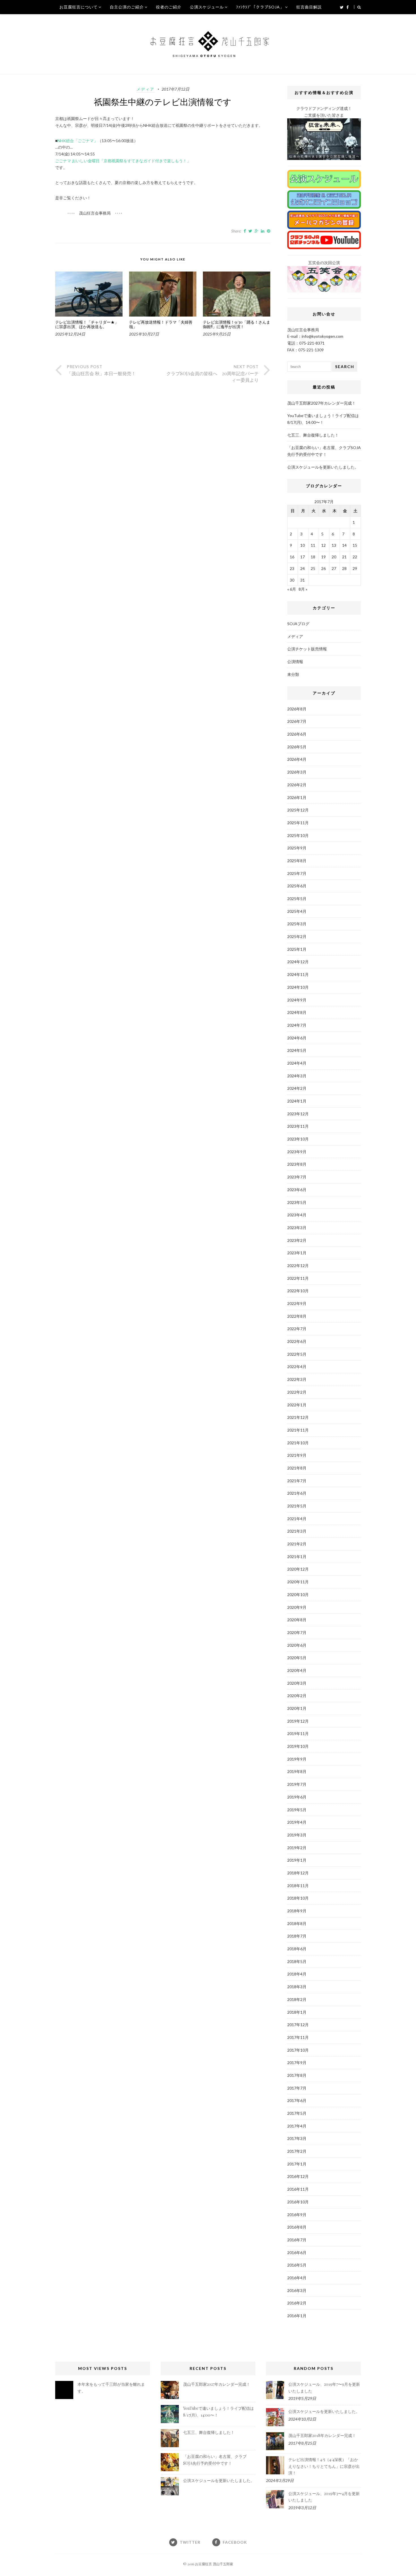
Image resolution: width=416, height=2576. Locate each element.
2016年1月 (297, 2316)
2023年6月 (297, 1190)
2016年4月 (297, 2278)
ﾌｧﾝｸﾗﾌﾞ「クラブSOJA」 (260, 7)
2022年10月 (298, 1291)
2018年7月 (297, 1936)
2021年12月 (298, 1417)
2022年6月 (297, 1341)
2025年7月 (297, 873)
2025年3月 (297, 924)
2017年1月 (297, 2164)
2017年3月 (297, 2138)
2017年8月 (297, 2075)
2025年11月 (298, 823)
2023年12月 (298, 1114)
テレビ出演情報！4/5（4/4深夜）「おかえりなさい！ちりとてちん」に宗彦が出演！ (324, 2466)
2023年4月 (297, 1215)
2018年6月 (297, 1949)
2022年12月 (298, 1265)
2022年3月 (297, 1379)
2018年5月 (297, 1961)
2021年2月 (297, 1544)
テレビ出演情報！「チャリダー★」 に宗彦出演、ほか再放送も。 (87, 325)
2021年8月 (297, 1468)
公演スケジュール (207, 7)
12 (323, 545)
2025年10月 (298, 835)
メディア (145, 89)
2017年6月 (297, 2100)
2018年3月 (297, 1987)
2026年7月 (297, 721)
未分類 (293, 674)
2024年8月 (297, 1012)
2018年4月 (297, 1974)
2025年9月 (297, 848)
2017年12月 (298, 2025)
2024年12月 (298, 962)
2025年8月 (297, 861)
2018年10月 (298, 1898)
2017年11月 (298, 2037)
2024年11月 (298, 974)
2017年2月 (297, 2151)
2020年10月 (298, 1594)
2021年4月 (297, 1519)
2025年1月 (297, 949)
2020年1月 (297, 1708)
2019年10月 (298, 1746)
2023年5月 (297, 1202)
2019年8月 (297, 1771)
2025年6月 (297, 886)
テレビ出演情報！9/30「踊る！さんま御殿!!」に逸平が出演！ (237, 325)
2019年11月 (298, 1734)
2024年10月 (298, 987)
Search (345, 367)
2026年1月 (297, 797)
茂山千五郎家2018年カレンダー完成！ (322, 2435)
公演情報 (295, 662)
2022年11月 (298, 1278)
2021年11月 (298, 1430)
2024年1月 (297, 1101)
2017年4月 (297, 2126)
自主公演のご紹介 (127, 7)
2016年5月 (297, 2265)
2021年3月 (297, 1531)
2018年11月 (298, 1886)
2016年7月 (297, 2240)
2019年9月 (297, 1759)
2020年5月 (297, 1658)
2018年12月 (298, 1873)
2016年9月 (297, 2215)
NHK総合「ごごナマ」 (78, 141)
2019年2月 (297, 1848)
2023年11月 (298, 1126)
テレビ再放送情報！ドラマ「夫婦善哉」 (161, 325)
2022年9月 (297, 1303)
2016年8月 (297, 2227)
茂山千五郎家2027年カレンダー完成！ (321, 403)
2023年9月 (297, 1152)
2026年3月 (297, 772)
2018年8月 (297, 1924)
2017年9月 (297, 2063)
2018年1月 (297, 2012)
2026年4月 (297, 759)
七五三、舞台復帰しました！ (313, 435)
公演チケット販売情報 (307, 649)
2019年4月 (297, 1822)
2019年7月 (297, 1784)
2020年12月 (298, 1569)
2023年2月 (297, 1240)
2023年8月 (297, 1164)
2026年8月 (297, 709)
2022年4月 (297, 1367)
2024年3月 (297, 1076)
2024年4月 (297, 1063)
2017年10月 (298, 2050)
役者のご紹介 (169, 7)
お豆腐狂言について (79, 7)
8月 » (303, 589)
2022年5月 (297, 1354)
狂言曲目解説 (309, 7)
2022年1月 (297, 1405)
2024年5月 (297, 1050)
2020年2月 (297, 1696)
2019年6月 (297, 1797)
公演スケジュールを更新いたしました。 (323, 467)
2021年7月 (297, 1481)
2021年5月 (297, 1506)
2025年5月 (297, 899)
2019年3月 (297, 1835)
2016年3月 (297, 2290)
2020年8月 (297, 1620)
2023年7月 (297, 1177)
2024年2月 (297, 1088)
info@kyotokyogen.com (322, 336)
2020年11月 (298, 1582)
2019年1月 (297, 1860)
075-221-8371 (312, 343)
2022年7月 (297, 1329)
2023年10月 (298, 1139)
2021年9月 (297, 1455)
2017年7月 (297, 2088)
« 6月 (292, 589)
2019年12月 (298, 1721)
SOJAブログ (298, 624)
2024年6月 (297, 1038)
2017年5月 (297, 2113)
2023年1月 (297, 1253)
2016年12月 (298, 2176)
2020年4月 (297, 1670)
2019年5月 (297, 1810)
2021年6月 (297, 1493)
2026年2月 (297, 785)
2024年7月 (297, 1025)
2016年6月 (297, 2253)
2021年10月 (298, 1443)
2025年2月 (297, 936)
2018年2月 (297, 1999)
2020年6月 (297, 1645)
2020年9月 (297, 1607)
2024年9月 (297, 1000)
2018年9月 (297, 1911)
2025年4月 (297, 911)
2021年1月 (297, 1557)
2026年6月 (297, 734)
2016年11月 (298, 2189)
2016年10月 (298, 2202)
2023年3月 (297, 1228)
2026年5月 (297, 747)
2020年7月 (297, 1632)
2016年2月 (297, 2303)
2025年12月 (298, 810)
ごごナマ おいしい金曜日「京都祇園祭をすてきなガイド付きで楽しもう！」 (123, 161)
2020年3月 (297, 1683)
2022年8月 (297, 1316)
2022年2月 (297, 1392)
